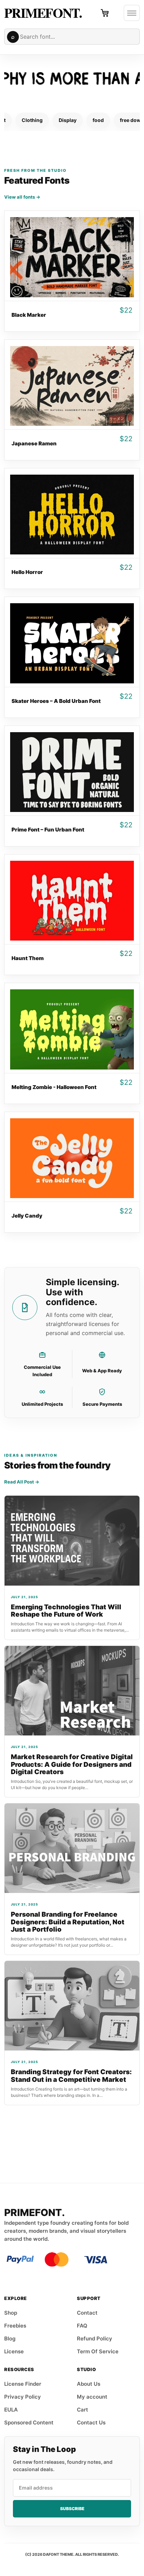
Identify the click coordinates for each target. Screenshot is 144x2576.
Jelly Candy (27, 1216)
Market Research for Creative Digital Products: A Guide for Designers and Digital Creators (72, 1764)
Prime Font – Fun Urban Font (48, 830)
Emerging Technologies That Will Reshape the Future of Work (66, 1611)
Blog (10, 2339)
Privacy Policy (23, 2397)
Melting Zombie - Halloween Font (54, 1087)
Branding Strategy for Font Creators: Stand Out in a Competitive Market (71, 2076)
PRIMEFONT (42, 13)
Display (68, 120)
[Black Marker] (72, 256)
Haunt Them (28, 958)
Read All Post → (22, 1482)
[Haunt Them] (72, 899)
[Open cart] (105, 13)
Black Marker (29, 315)
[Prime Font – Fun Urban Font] (72, 771)
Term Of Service (98, 2351)
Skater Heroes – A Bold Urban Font (56, 701)
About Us (89, 2384)
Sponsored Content (29, 2422)
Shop (11, 2313)
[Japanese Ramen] (72, 385)
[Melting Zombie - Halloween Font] (72, 1028)
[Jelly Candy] (72, 1157)
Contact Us (91, 2422)
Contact (87, 2313)
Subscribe (72, 2509)
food (98, 120)
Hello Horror (27, 572)
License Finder (23, 2384)
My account (92, 2397)
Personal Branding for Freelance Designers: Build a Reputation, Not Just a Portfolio (68, 1922)
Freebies (15, 2326)
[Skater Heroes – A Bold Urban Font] (72, 642)
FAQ (82, 2326)
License (14, 2351)
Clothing (32, 120)
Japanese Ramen (34, 443)
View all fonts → (22, 197)
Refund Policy (95, 2339)
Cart (82, 2410)
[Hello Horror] (72, 513)
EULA (11, 2410)
